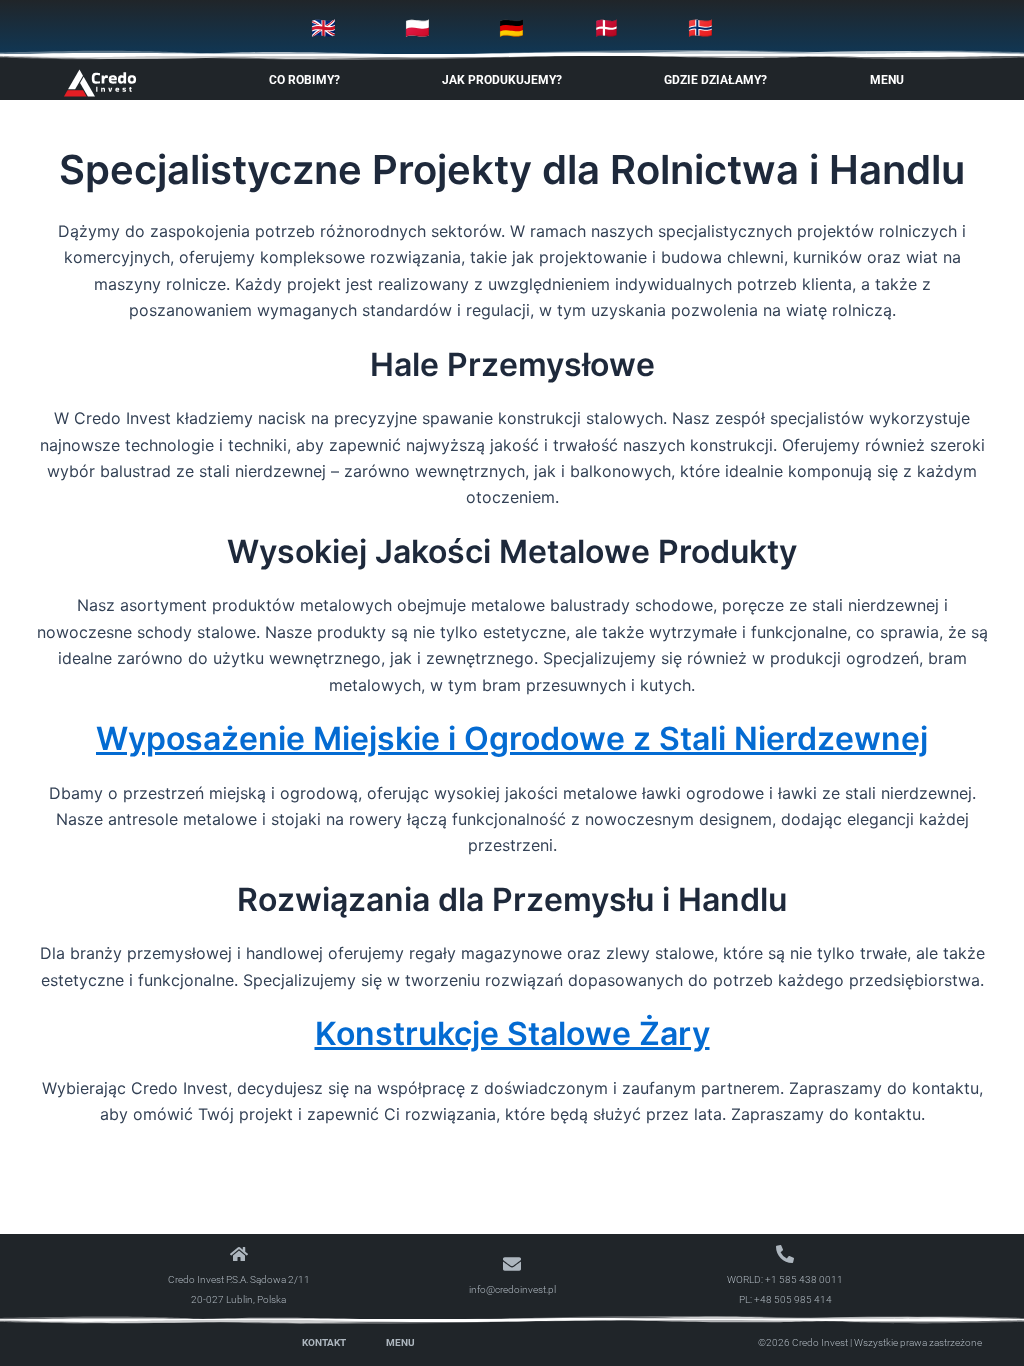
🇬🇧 (323, 28)
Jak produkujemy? (502, 80)
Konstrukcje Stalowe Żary (512, 1033)
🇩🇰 (606, 28)
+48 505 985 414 (793, 1299)
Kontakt (324, 1342)
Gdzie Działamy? (715, 80)
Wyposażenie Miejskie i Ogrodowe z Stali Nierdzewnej (512, 738)
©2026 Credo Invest (803, 1342)
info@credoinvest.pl (512, 1289)
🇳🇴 (700, 28)
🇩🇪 (511, 28)
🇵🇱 (417, 28)
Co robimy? (304, 80)
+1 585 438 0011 (804, 1279)
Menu (887, 80)
